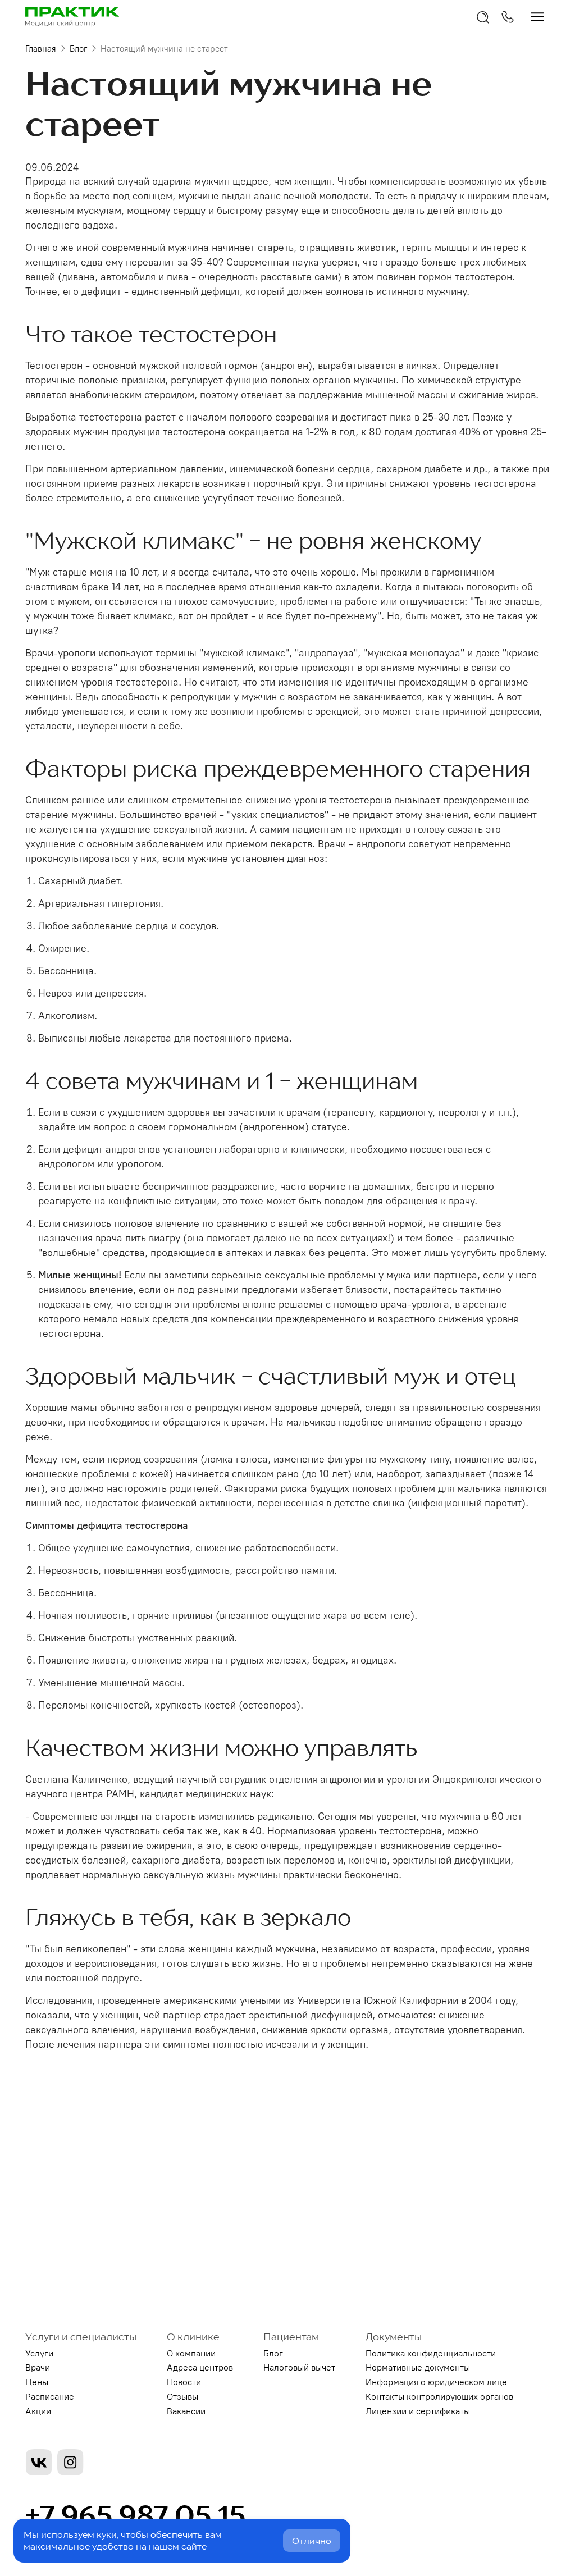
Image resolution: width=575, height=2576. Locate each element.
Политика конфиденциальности (431, 2353)
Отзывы (182, 2397)
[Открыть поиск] (483, 17)
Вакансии (186, 2411)
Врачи (38, 2367)
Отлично (312, 2541)
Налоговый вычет (299, 2367)
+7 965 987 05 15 (135, 2515)
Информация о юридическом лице (436, 2382)
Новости (184, 2382)
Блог (78, 49)
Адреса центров (200, 2367)
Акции (38, 2411)
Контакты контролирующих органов (439, 2397)
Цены (37, 2382)
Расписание (50, 2397)
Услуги (39, 2353)
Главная (41, 49)
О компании (191, 2353)
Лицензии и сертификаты (418, 2411)
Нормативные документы (418, 2367)
